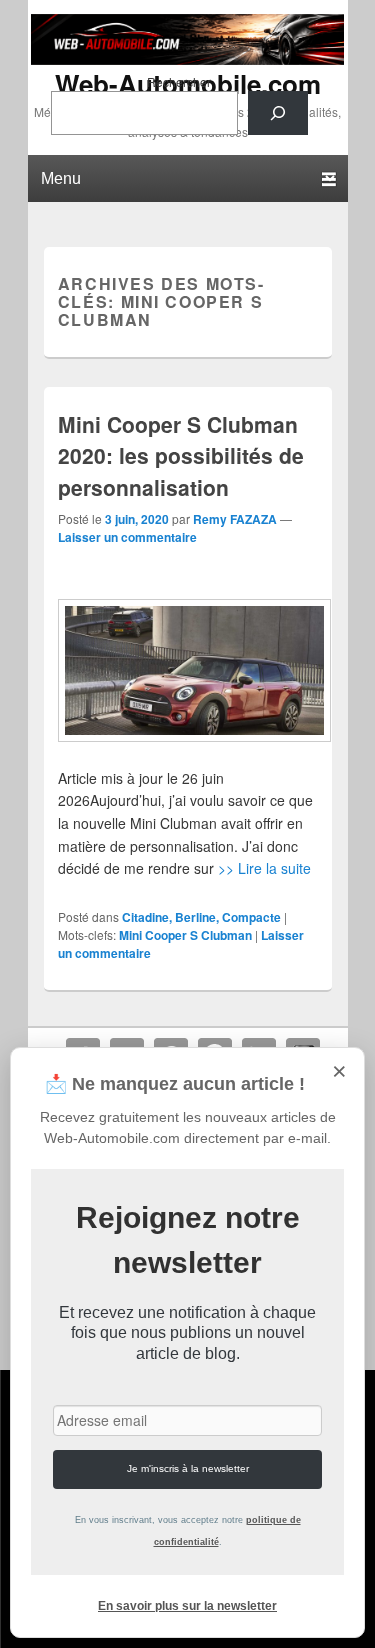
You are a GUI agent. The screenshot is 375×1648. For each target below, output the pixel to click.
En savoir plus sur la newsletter (187, 1606)
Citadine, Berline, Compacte (201, 917)
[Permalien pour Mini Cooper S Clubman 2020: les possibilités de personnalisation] (187, 670)
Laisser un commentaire (127, 537)
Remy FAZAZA (235, 519)
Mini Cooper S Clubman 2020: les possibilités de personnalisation (181, 455)
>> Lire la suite (264, 868)
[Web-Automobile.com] (188, 59)
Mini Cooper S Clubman (185, 935)
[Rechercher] (278, 113)
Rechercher (179, 81)
